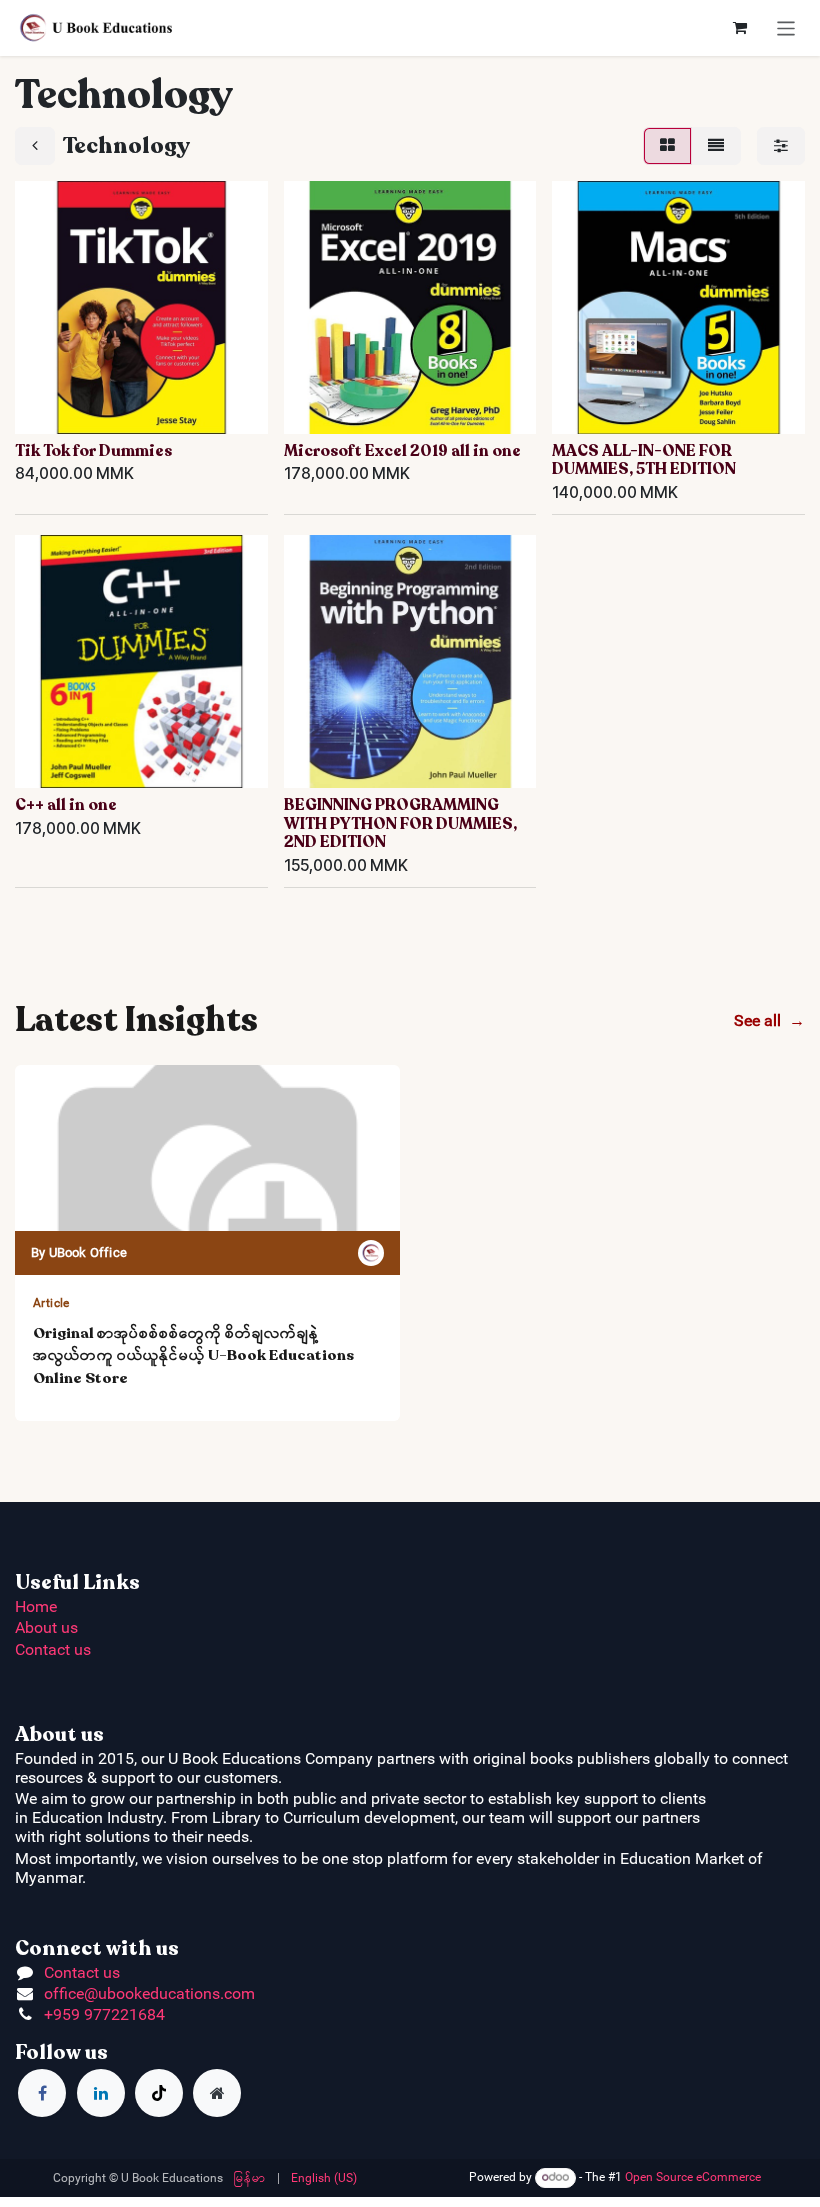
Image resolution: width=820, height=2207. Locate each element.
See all (769, 1020)
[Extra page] (217, 2093)
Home (36, 1606)
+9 (53, 2014)
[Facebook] (42, 2093)
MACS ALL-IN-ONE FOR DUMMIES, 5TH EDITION (644, 460)
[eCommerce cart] (740, 28)
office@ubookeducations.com (149, 1993)
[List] (716, 146)
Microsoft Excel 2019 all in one (402, 451)
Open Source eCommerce (693, 2177)
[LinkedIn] (101, 2093)
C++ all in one (66, 805)
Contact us (53, 1649)
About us (46, 1627)
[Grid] (667, 146)
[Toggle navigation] (786, 27)
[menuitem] (250, 2178)
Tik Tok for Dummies (93, 451)
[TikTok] (159, 2093)
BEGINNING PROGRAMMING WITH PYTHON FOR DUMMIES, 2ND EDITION (400, 823)
